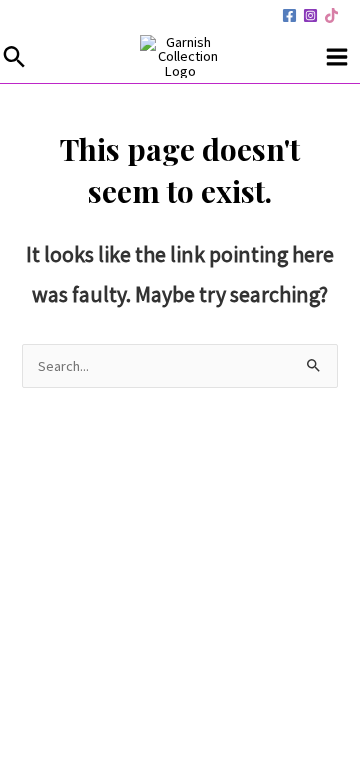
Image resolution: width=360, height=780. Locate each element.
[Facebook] (289, 15)
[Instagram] (310, 15)
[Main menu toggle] (337, 57)
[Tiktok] (331, 15)
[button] (14, 56)
